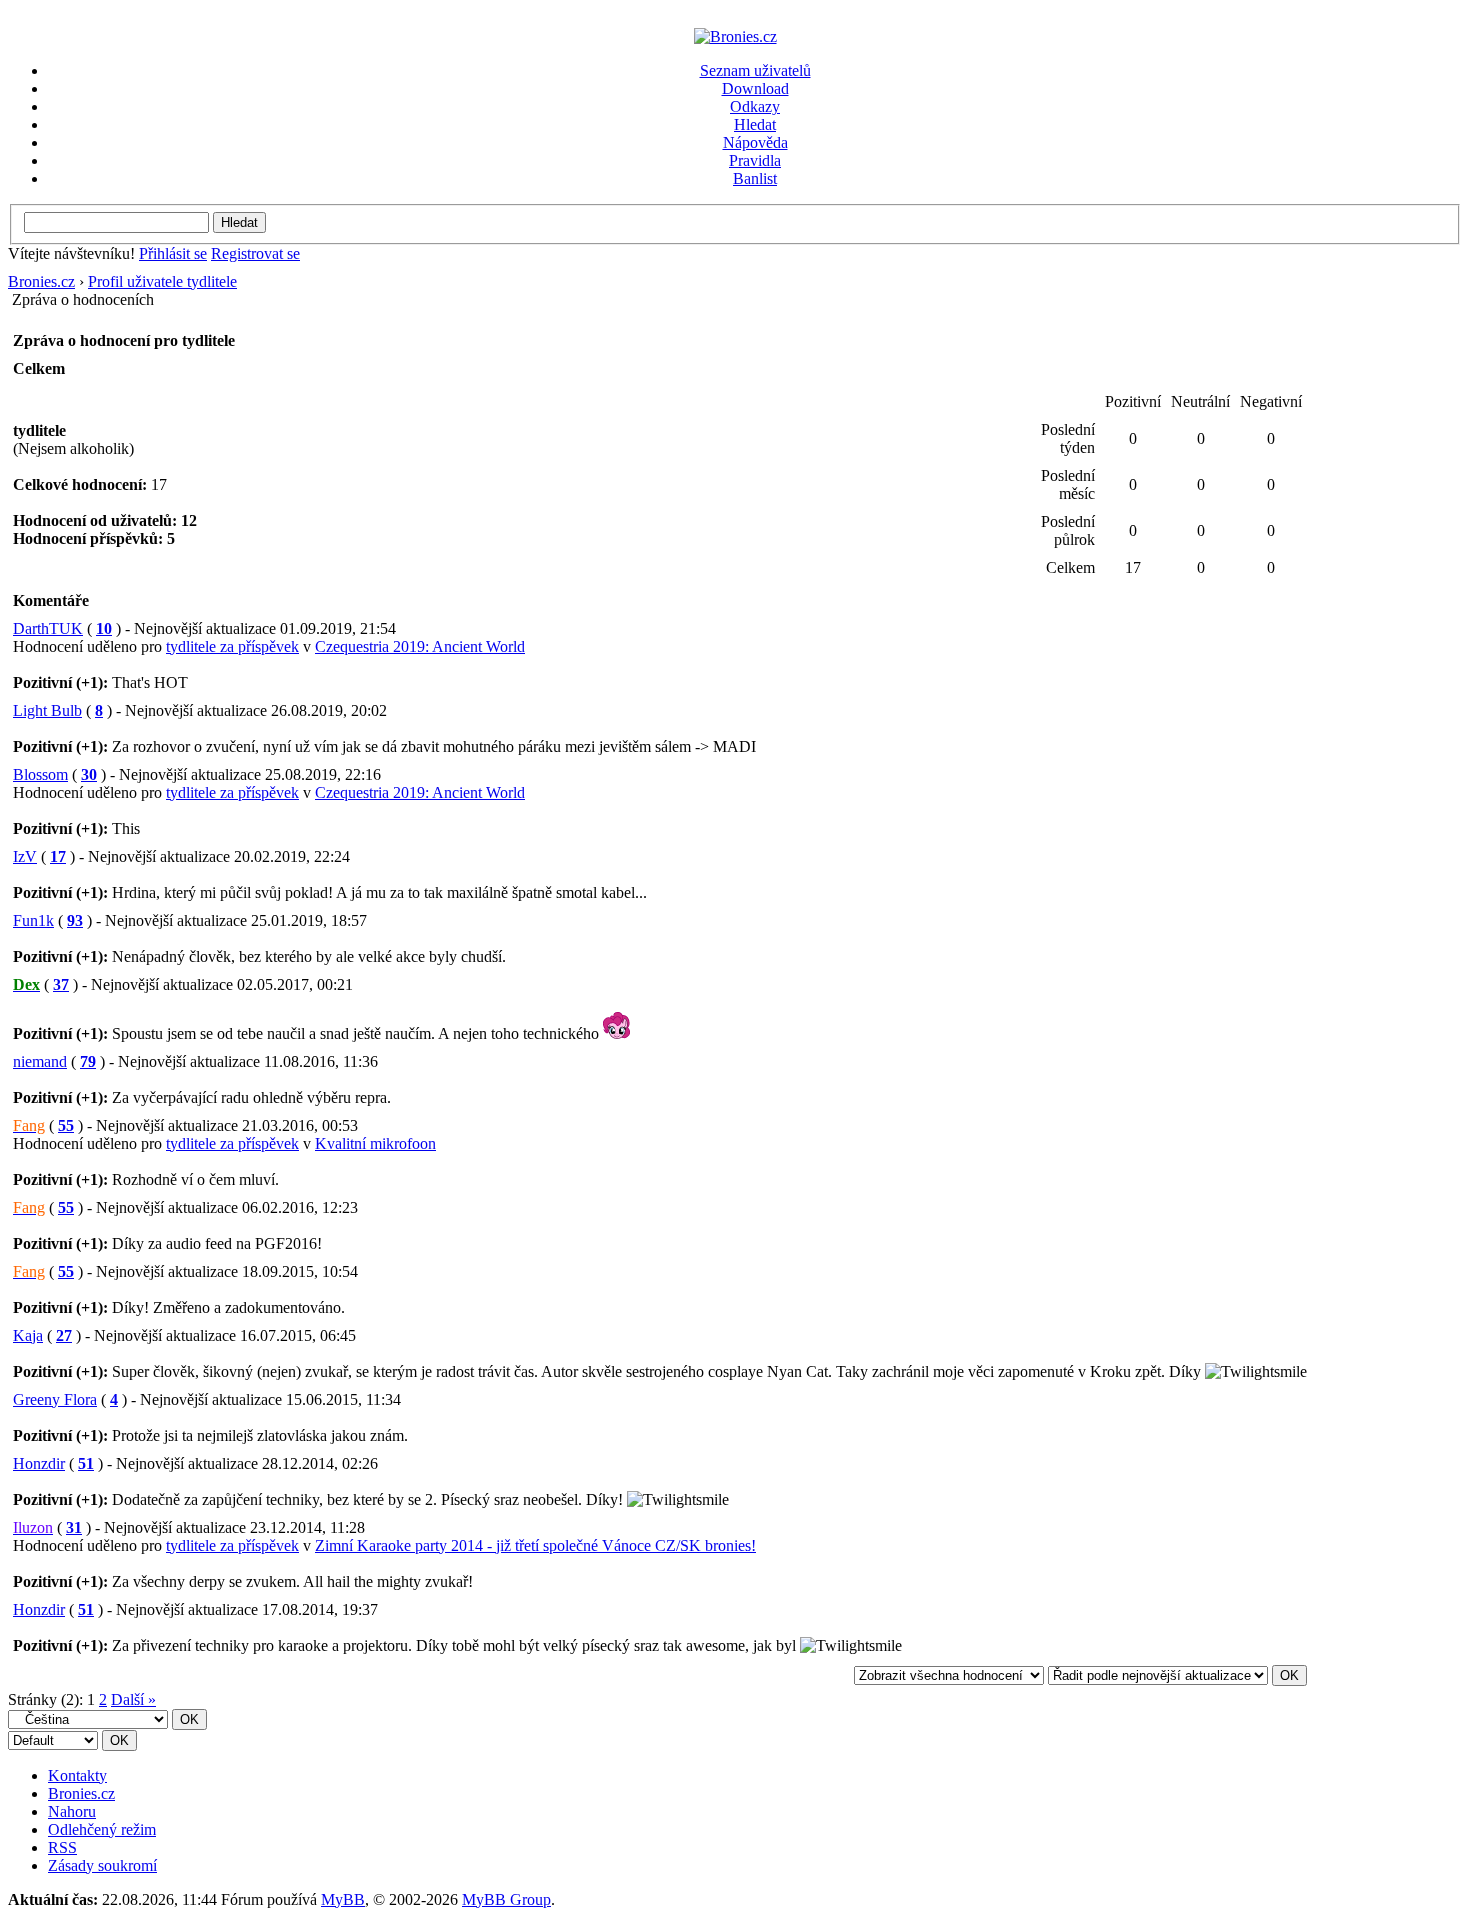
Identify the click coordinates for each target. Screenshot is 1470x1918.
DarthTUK (48, 628)
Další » (133, 1699)
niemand (40, 1061)
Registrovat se (255, 253)
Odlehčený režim (102, 1829)
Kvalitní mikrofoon (375, 1143)
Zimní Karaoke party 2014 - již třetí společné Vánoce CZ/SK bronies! (535, 1545)
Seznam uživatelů (755, 70)
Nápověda (755, 142)
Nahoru (72, 1811)
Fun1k (33, 920)
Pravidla (755, 160)
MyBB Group (506, 1899)
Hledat (755, 124)
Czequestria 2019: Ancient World (420, 646)
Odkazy (755, 106)
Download (755, 88)
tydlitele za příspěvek (232, 646)
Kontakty (77, 1775)
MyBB (343, 1899)
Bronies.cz (41, 281)
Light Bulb (47, 710)
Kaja (28, 1335)
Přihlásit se (173, 253)
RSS (62, 1847)
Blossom (40, 774)
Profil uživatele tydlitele (162, 281)
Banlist (755, 178)
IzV (25, 856)
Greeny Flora (55, 1399)
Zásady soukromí (102, 1865)
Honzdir (39, 1463)
